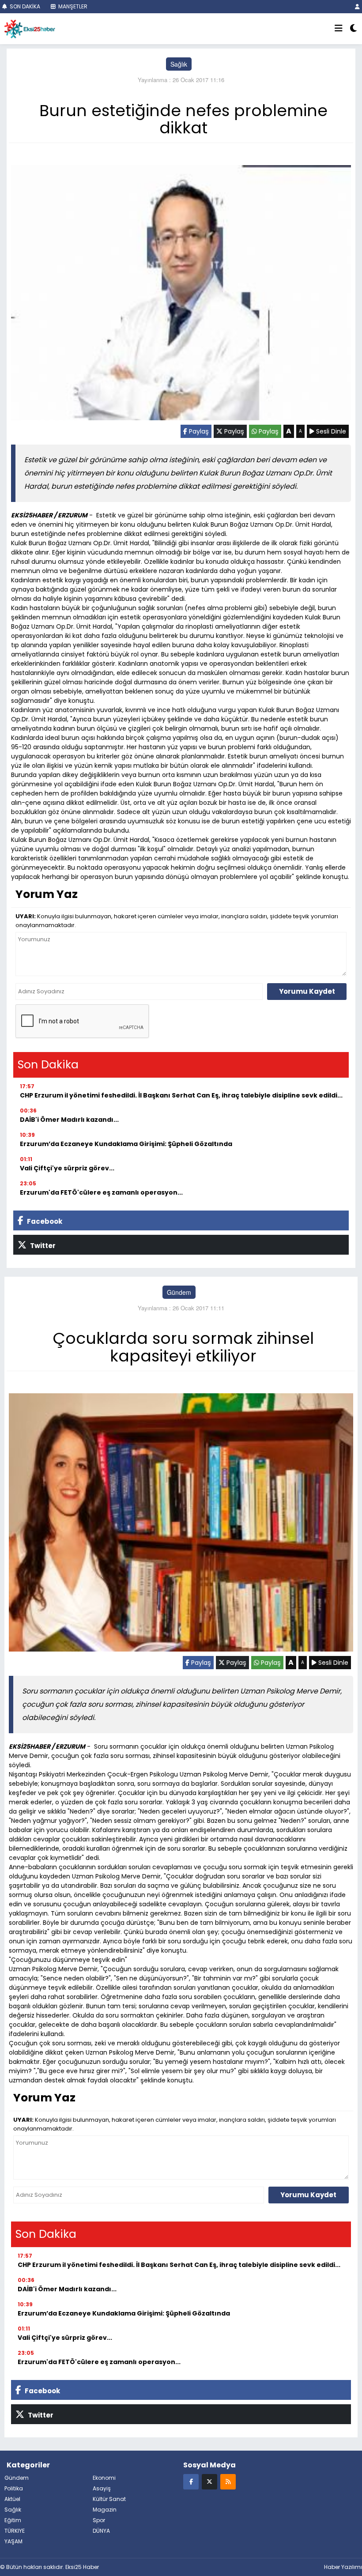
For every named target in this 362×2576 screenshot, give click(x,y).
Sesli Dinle (330, 431)
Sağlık (179, 64)
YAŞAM (13, 2541)
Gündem (179, 1292)
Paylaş (198, 431)
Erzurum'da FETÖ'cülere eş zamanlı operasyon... (101, 1192)
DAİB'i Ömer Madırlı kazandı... (69, 1120)
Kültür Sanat (109, 2499)
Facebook (44, 1221)
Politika (14, 2488)
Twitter (42, 1246)
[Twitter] (209, 2481)
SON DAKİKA (24, 6)
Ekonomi (104, 2478)
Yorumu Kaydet (307, 991)
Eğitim (13, 2520)
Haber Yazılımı (343, 2567)
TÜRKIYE (15, 2531)
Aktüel (12, 2499)
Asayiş (102, 2488)
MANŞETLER (72, 6)
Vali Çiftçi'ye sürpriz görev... (67, 1168)
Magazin (105, 2510)
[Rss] (228, 2481)
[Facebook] (191, 2481)
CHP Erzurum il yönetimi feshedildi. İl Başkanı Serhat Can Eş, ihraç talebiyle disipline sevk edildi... (181, 1095)
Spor (99, 2520)
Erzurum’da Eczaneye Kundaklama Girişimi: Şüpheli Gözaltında (126, 1144)
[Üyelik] (357, 6)
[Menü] (339, 29)
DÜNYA (101, 2531)
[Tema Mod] (353, 29)
